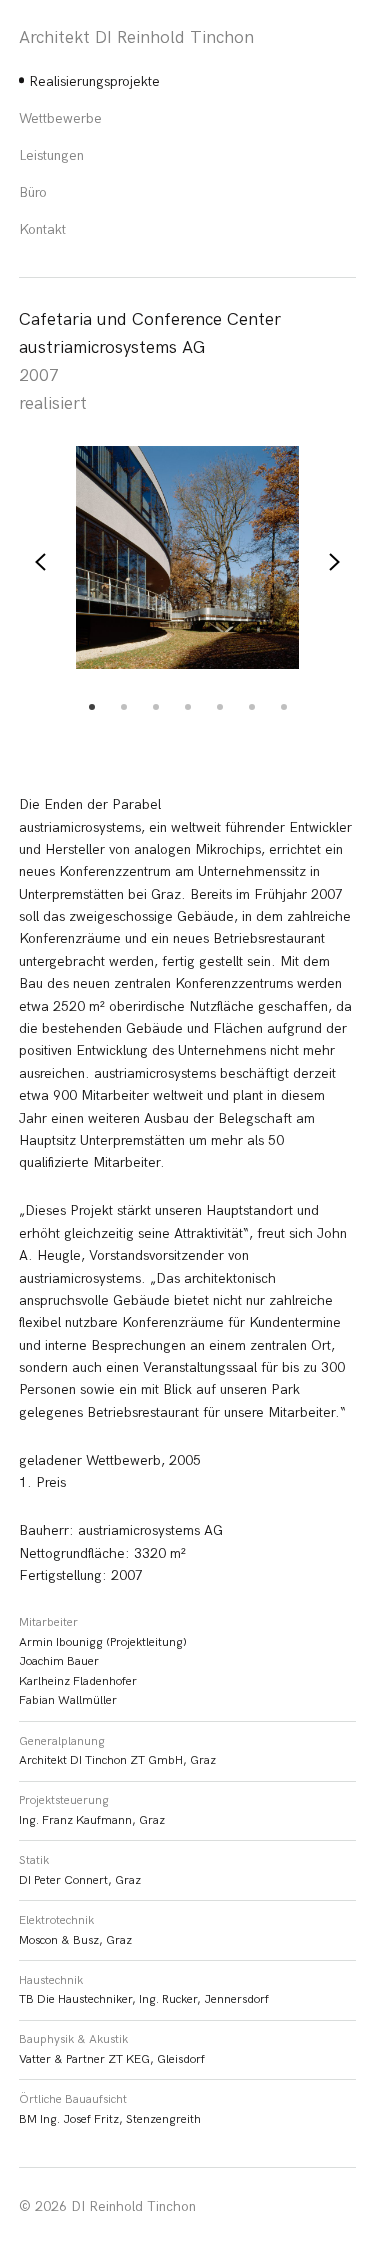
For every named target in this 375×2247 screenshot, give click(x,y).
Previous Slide (42, 562)
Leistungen (51, 155)
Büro (33, 192)
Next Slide (333, 562)
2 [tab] (124, 707)
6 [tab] (252, 707)
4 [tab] (188, 707)
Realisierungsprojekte (94, 81)
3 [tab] (156, 707)
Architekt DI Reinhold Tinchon (136, 38)
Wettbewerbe (60, 118)
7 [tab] (284, 707)
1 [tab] (92, 707)
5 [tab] (220, 707)
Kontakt (42, 229)
